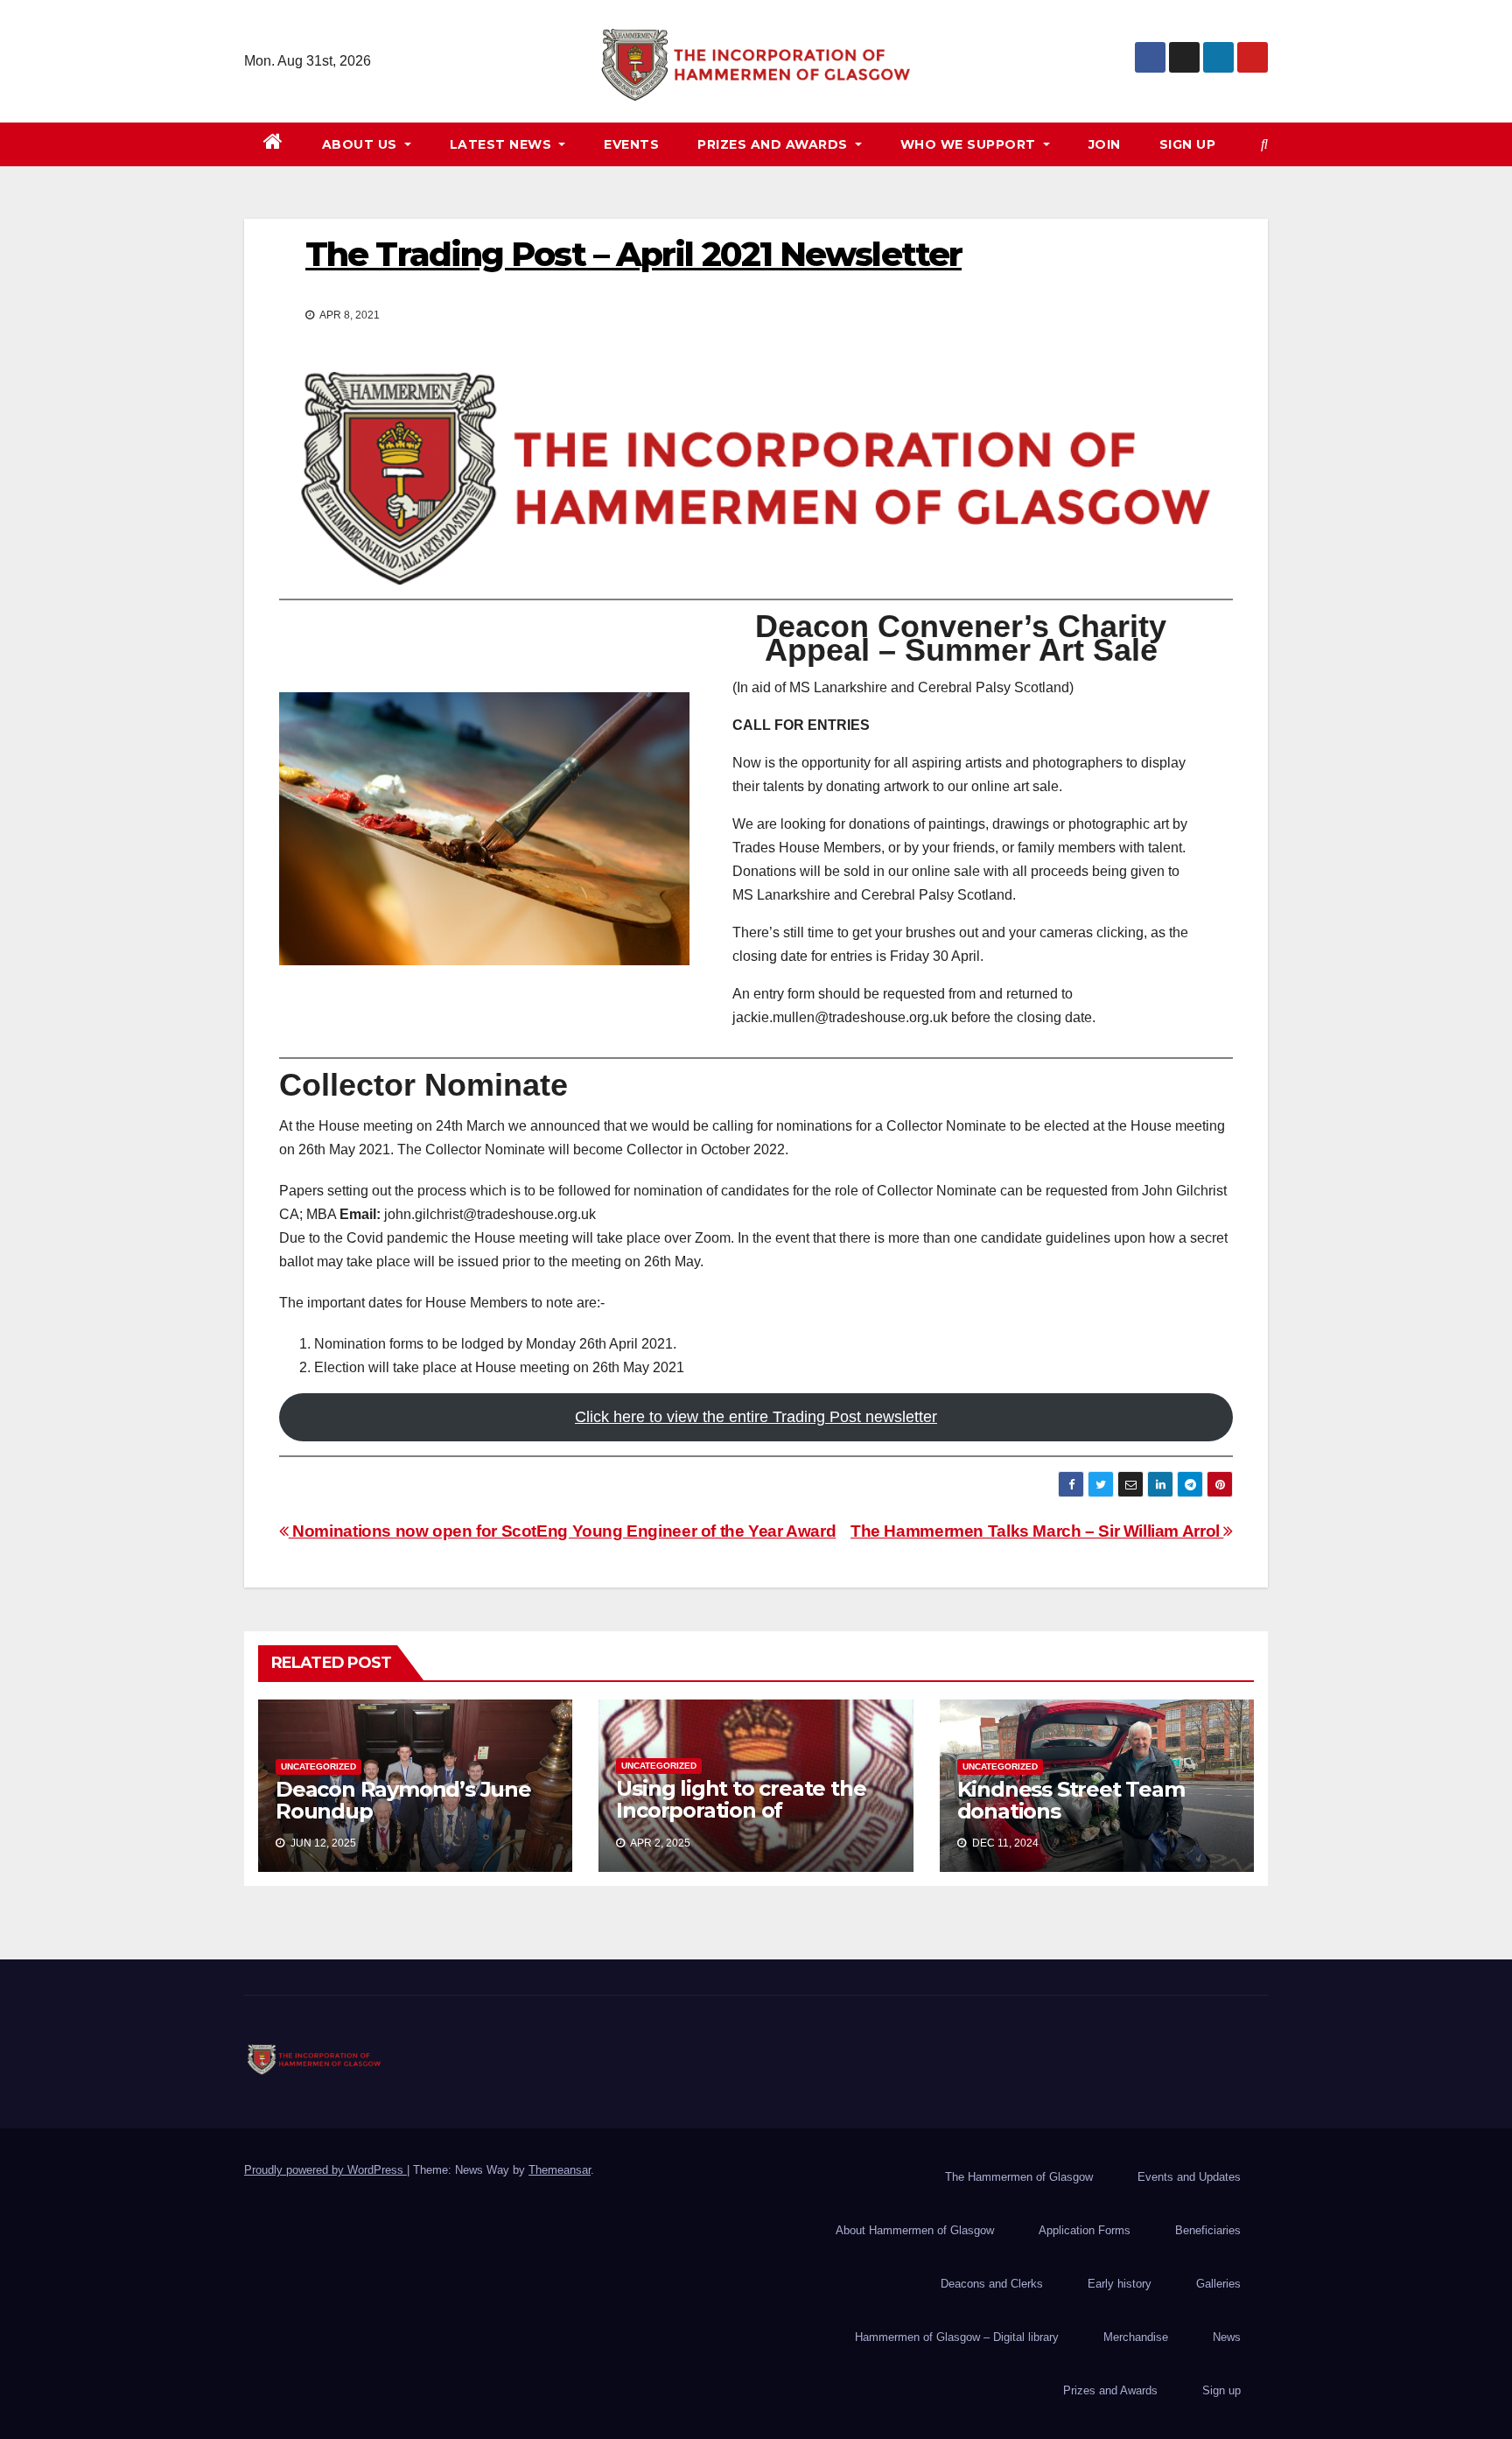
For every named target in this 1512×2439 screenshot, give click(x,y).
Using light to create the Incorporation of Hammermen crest (741, 1810)
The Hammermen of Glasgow (1019, 2177)
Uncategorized (318, 1766)
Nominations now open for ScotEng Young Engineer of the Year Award (562, 1531)
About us (362, 144)
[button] (1264, 144)
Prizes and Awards (1110, 2390)
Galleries (1218, 2284)
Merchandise (1136, 2337)
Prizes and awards (774, 144)
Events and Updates (1189, 2177)
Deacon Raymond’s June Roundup (403, 1800)
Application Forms (1085, 2230)
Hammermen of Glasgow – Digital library (957, 2337)
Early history (1120, 2284)
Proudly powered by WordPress (325, 2170)
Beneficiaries (1208, 2230)
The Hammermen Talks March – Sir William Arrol (1037, 1531)
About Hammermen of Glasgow (915, 2230)
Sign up (1188, 144)
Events (631, 144)
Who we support (970, 144)
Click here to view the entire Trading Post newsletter (756, 1417)
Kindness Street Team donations (1071, 1800)
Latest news (503, 144)
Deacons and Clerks (992, 2284)
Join (1105, 144)
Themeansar (560, 2170)
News (1227, 2337)
